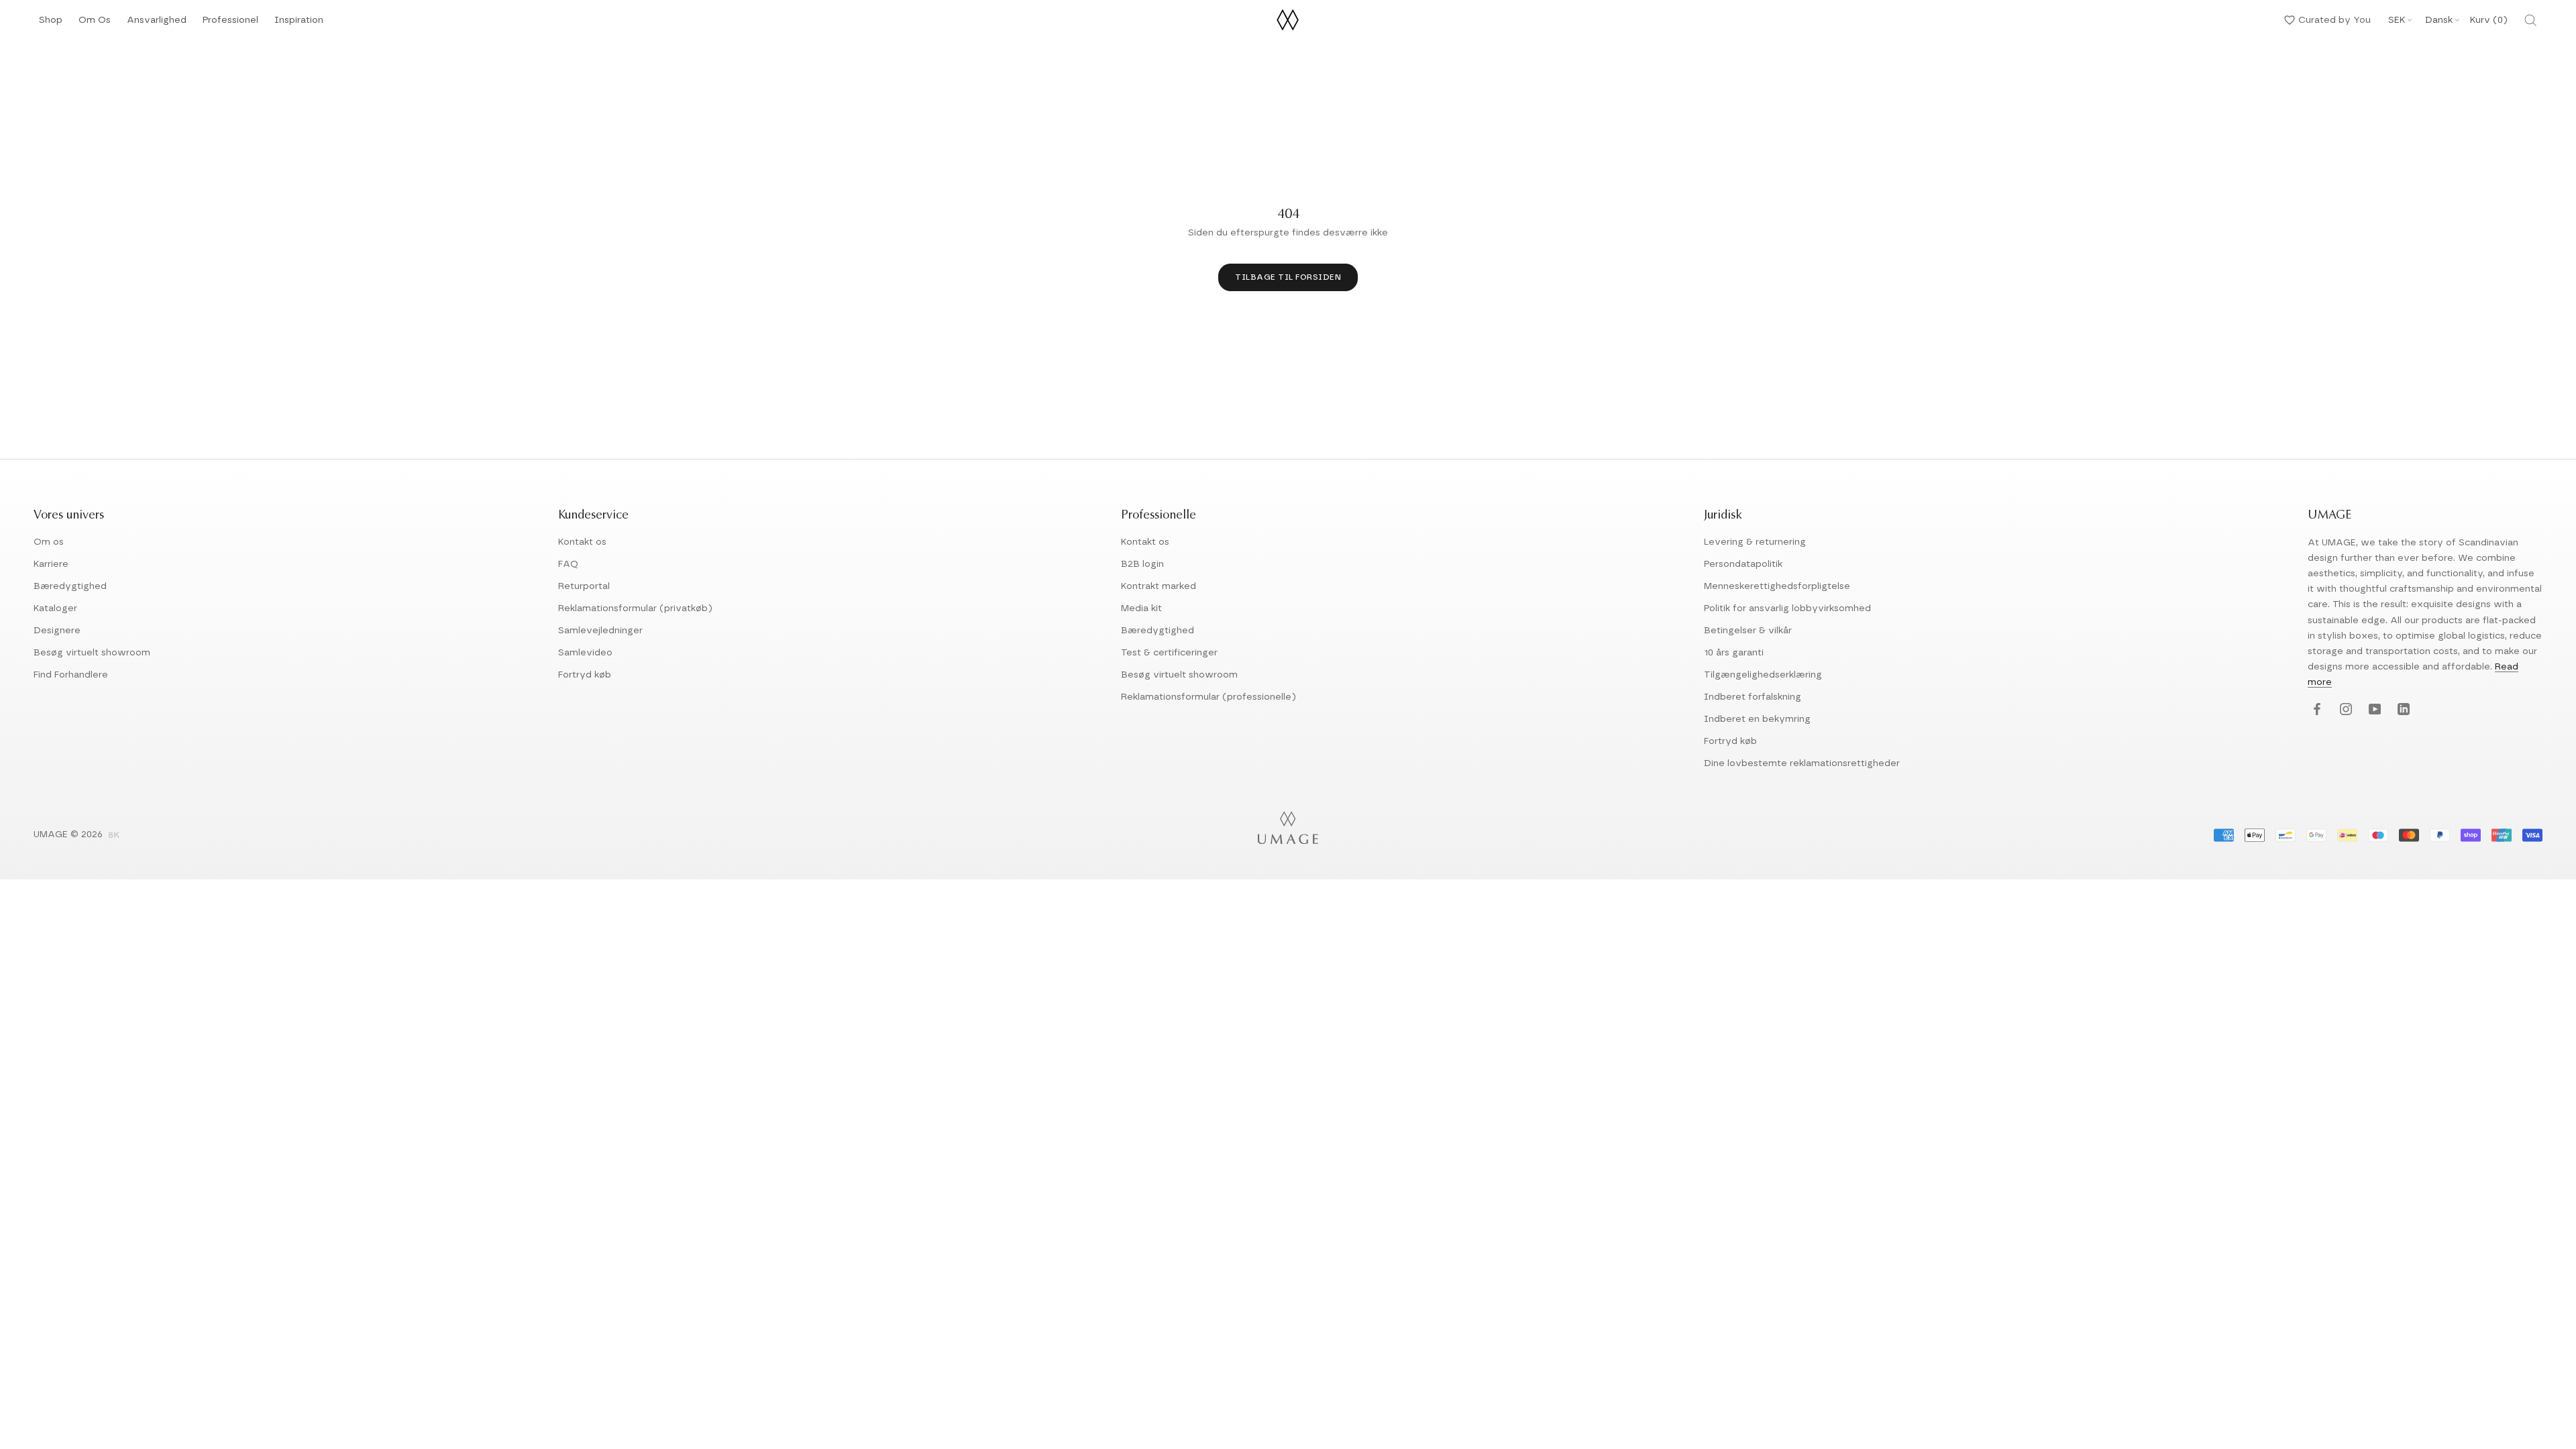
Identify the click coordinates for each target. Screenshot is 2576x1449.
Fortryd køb (585, 675)
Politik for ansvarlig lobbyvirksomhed (1787, 608)
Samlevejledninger (600, 631)
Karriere (51, 564)
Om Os (95, 24)
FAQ (568, 564)
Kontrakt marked (1159, 586)
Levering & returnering (1755, 542)
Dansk (2439, 20)
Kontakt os (582, 542)
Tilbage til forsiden (1288, 277)
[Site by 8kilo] (114, 836)
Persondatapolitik (1743, 564)
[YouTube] (2373, 710)
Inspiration (299, 24)
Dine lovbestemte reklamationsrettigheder (1802, 763)
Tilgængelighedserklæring (1763, 675)
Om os (49, 542)
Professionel (230, 24)
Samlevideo (585, 653)
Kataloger (55, 608)
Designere (57, 631)
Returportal (584, 586)
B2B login (1142, 564)
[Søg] (2530, 20)
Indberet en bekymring (1757, 719)
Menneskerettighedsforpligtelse (1777, 586)
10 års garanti (1734, 653)
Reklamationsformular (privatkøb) (635, 608)
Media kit (1141, 608)
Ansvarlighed (157, 24)
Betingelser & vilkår (1748, 631)
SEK (2397, 20)
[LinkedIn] (2402, 710)
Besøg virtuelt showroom (92, 653)
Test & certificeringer (1169, 653)
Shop (51, 24)
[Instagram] (2344, 710)
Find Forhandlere (71, 675)
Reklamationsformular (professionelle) (1209, 697)
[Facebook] (2315, 710)
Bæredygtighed (70, 586)
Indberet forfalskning (1753, 697)
